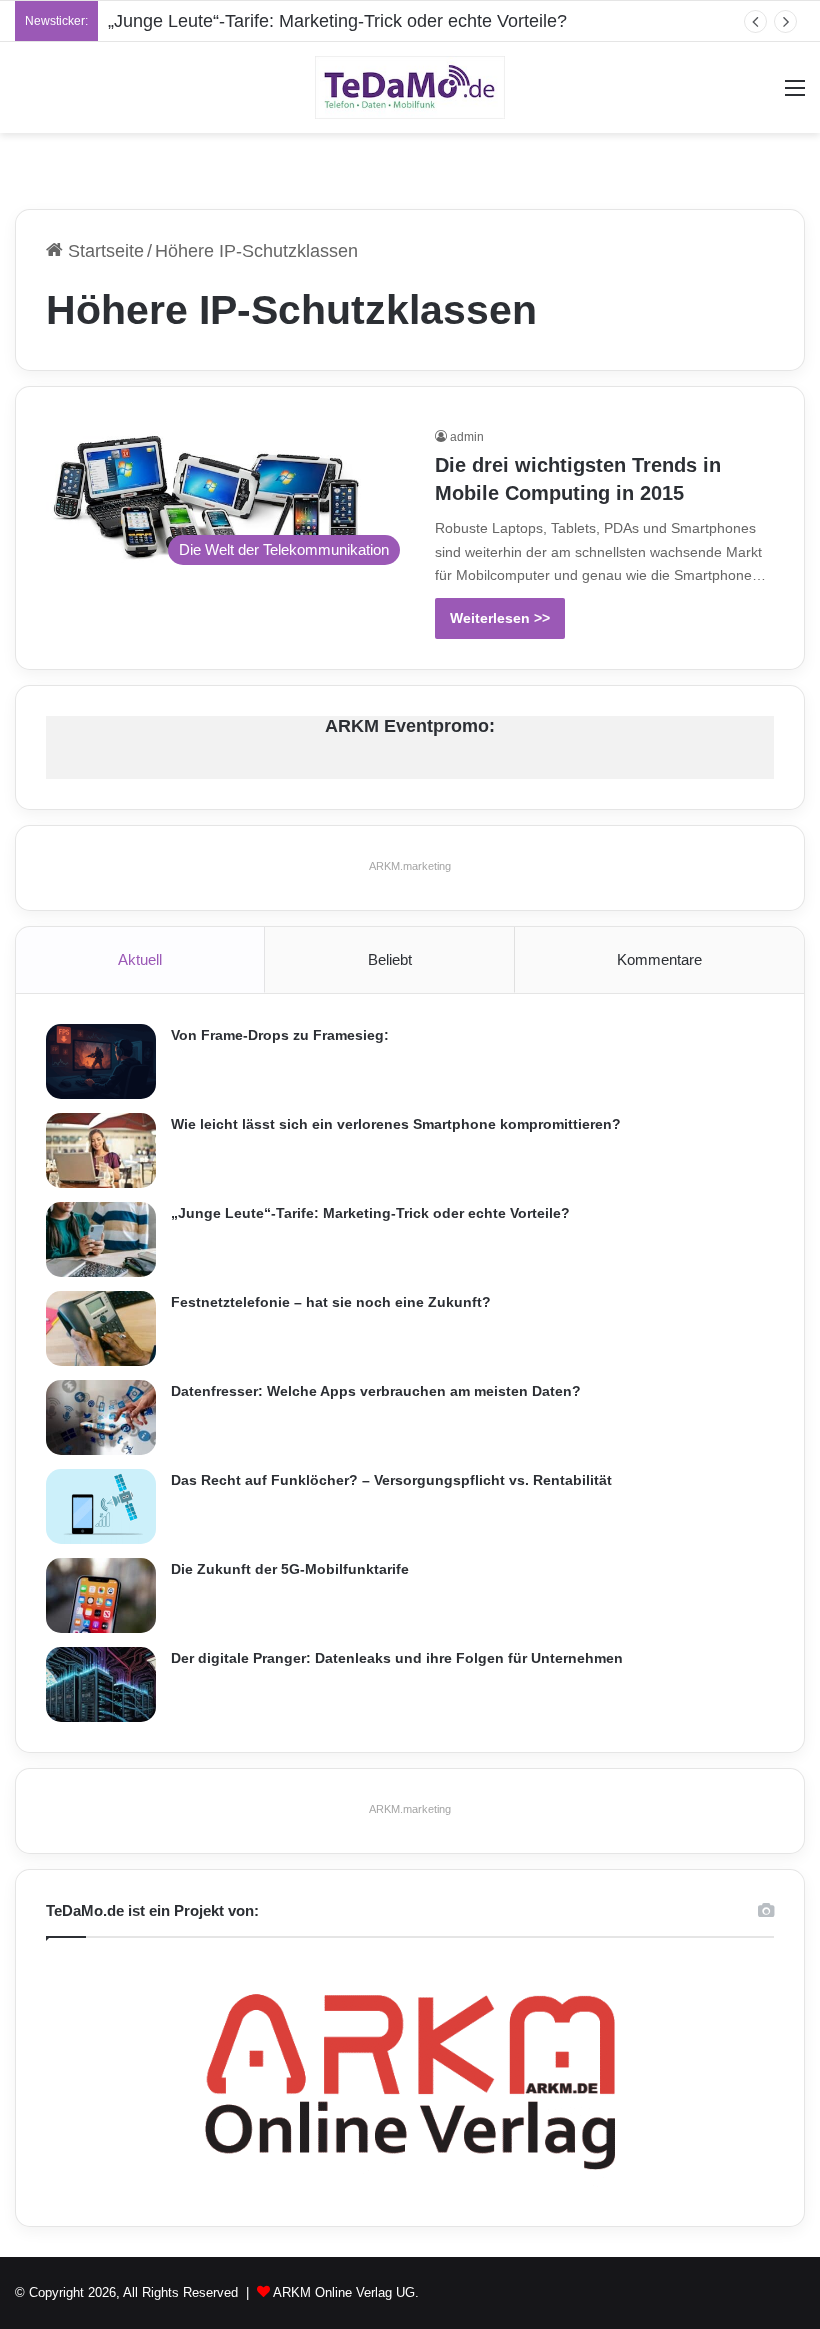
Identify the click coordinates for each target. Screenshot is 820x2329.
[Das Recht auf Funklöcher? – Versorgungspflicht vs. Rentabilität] (101, 1506)
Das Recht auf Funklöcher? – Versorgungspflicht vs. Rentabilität (391, 1480)
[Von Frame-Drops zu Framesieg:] (101, 1061)
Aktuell (140, 959)
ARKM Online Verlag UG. (346, 2292)
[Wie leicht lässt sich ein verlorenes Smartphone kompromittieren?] (101, 1150)
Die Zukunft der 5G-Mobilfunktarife (290, 1569)
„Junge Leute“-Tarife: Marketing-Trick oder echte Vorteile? (337, 21)
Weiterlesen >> (500, 618)
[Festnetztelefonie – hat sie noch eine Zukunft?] (101, 1328)
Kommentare (659, 959)
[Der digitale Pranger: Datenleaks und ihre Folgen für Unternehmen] (101, 1684)
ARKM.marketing (410, 866)
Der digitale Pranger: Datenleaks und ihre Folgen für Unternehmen (397, 1658)
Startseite (103, 251)
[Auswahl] (795, 95)
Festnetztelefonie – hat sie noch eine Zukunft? (331, 1302)
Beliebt (390, 959)
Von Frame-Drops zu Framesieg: (280, 1035)
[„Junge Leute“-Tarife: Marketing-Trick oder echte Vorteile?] (101, 1239)
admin (467, 437)
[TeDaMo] (410, 87)
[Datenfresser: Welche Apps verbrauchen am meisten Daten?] (101, 1417)
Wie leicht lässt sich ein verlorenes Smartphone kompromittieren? (396, 1124)
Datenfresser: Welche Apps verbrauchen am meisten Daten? (376, 1391)
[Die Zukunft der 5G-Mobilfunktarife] (101, 1595)
